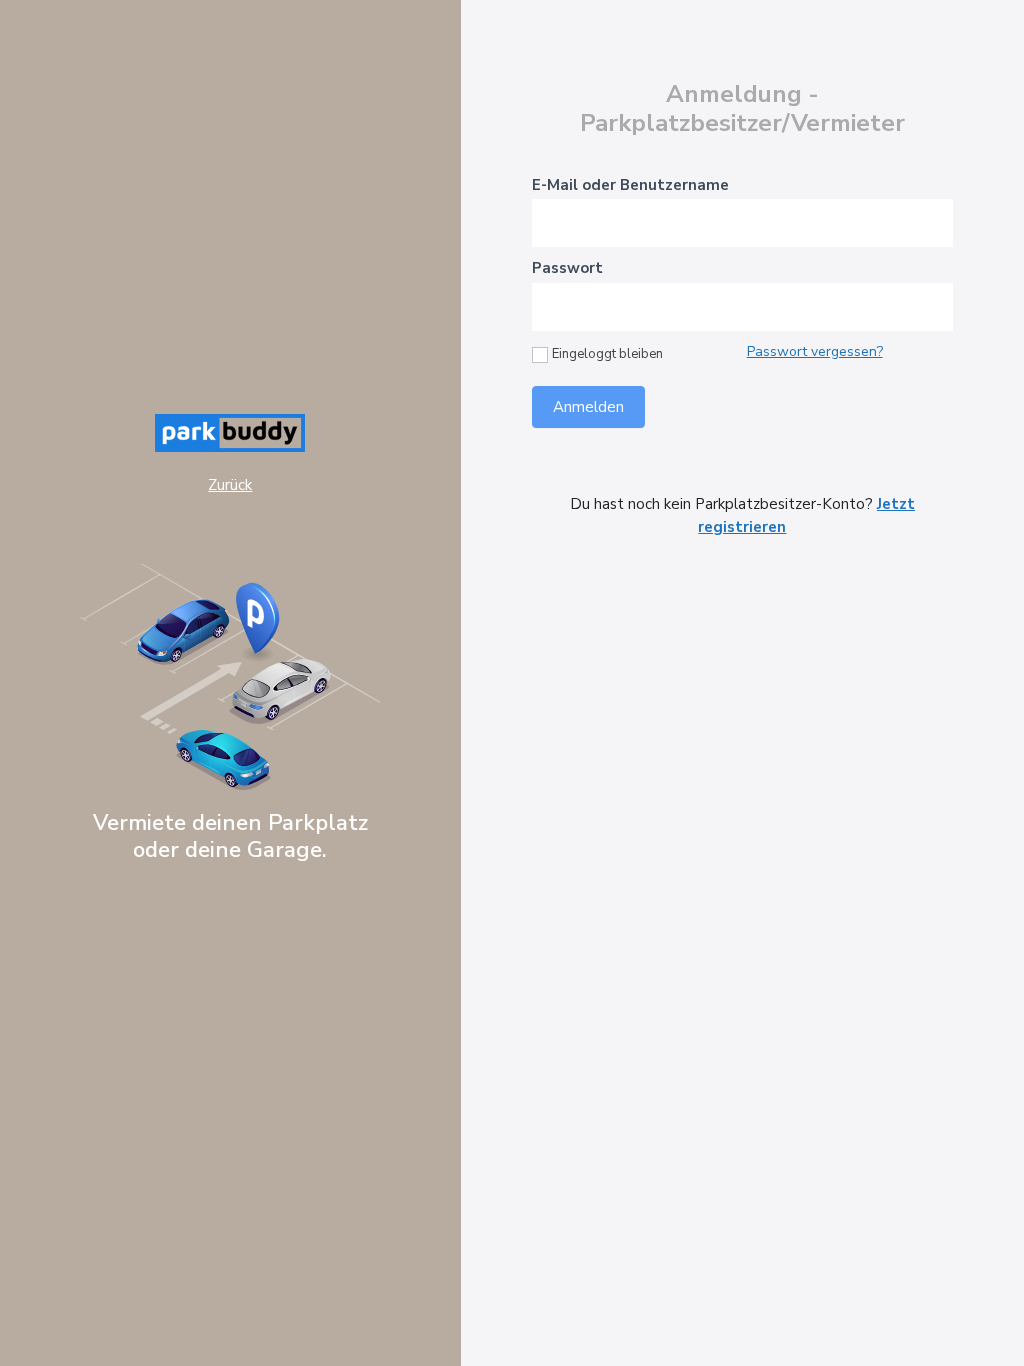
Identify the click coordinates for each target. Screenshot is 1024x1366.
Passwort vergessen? (815, 351)
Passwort (567, 268)
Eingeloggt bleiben (607, 354)
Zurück (230, 485)
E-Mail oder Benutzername (630, 185)
